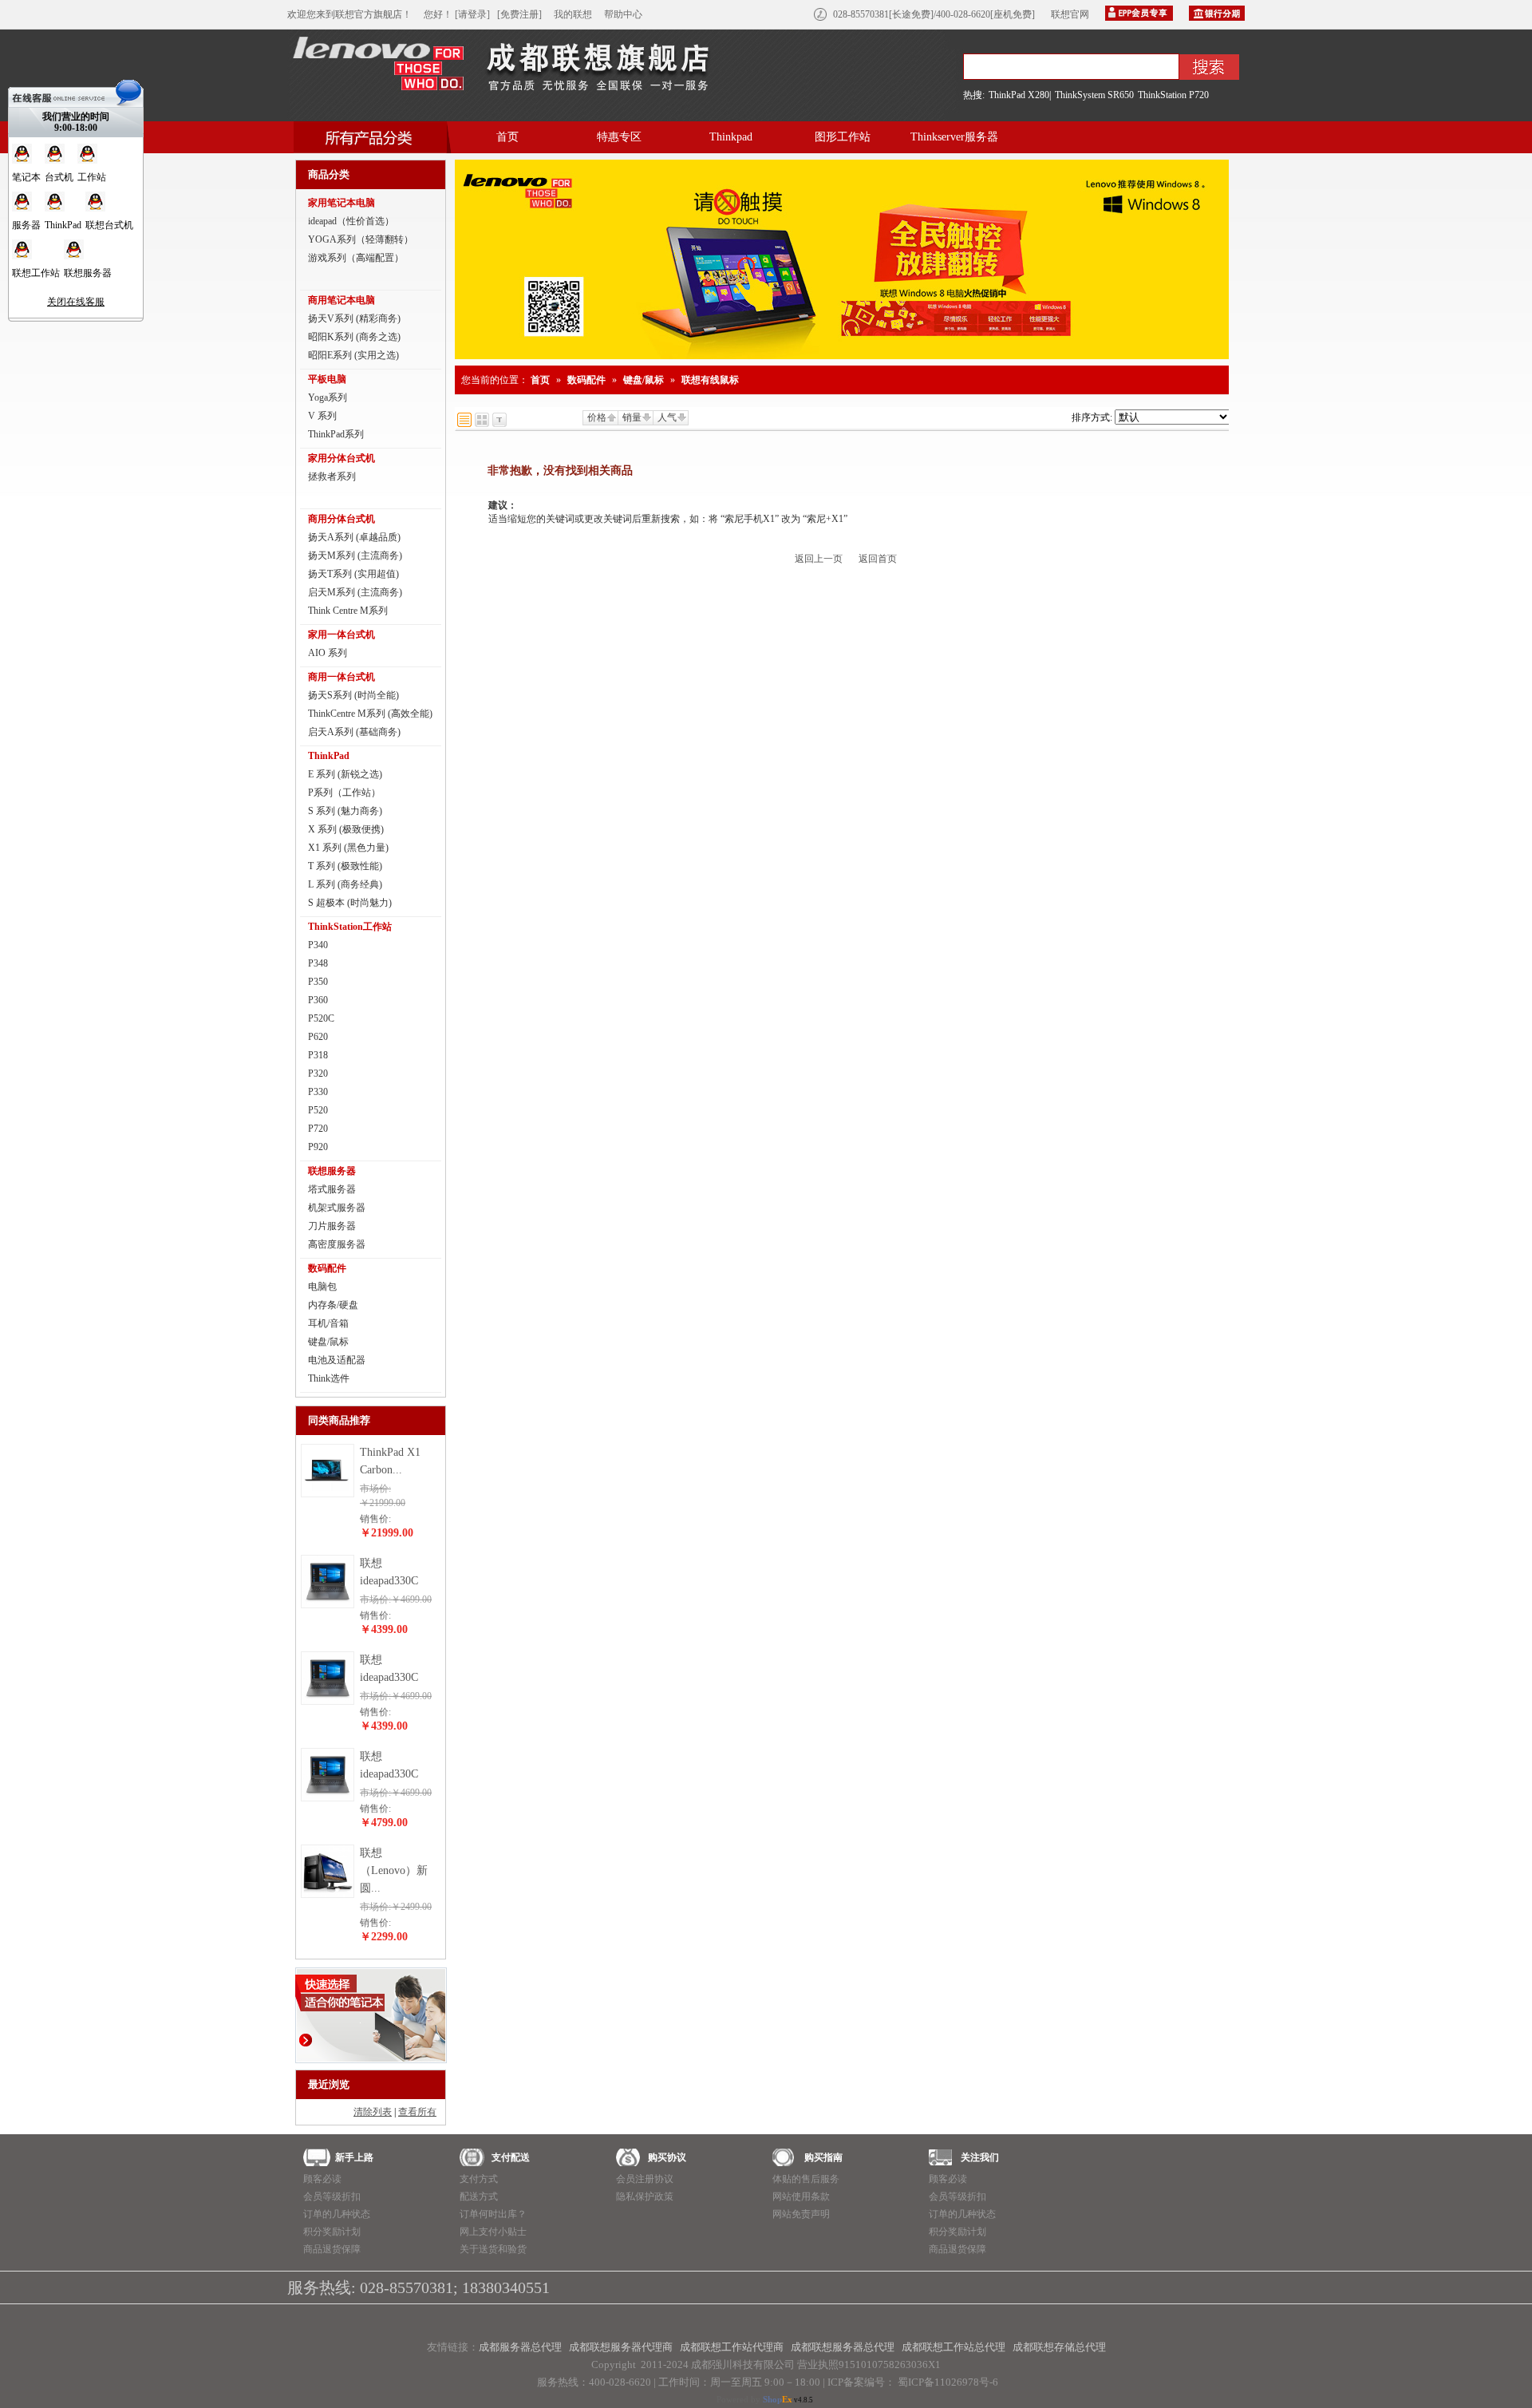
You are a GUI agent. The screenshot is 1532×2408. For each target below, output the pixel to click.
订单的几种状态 (337, 2214)
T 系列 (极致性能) (345, 866)
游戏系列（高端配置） (356, 258)
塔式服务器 (332, 1189)
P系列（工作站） (344, 793)
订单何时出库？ (493, 2214)
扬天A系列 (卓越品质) (354, 537)
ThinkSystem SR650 (1094, 95)
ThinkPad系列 (336, 434)
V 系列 (322, 416)
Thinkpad (731, 137)
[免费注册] (519, 14)
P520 (318, 1110)
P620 (318, 1037)
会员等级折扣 (332, 2196)
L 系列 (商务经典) (345, 884)
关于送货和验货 (493, 2249)
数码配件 (327, 1268)
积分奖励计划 (332, 2232)
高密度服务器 (337, 1244)
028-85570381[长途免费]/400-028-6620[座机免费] (934, 14)
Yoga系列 (328, 397)
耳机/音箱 (328, 1323)
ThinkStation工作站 (350, 927)
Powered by (754, 2399)
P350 (318, 982)
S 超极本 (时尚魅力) (350, 903)
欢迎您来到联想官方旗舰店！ (349, 14)
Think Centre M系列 (348, 611)
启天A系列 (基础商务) (354, 732)
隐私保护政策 (645, 2196)
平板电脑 (327, 379)
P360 (318, 1000)
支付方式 (479, 2179)
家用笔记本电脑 (342, 203)
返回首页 (878, 559)
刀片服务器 (332, 1226)
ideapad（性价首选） (351, 221)
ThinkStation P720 (1173, 95)
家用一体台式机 (342, 635)
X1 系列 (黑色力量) (348, 848)
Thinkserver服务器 (954, 137)
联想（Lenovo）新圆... (394, 1870)
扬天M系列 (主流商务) (355, 556)
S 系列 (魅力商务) (345, 811)
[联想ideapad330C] (328, 1604)
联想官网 (1070, 14)
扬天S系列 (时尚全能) (353, 695)
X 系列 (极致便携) (346, 829)
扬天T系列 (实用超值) (353, 574)
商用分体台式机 (342, 519)
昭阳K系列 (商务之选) (354, 337)
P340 (318, 945)
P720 (318, 1129)
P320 (318, 1074)
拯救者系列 (332, 476)
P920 (318, 1147)
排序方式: (1092, 417)
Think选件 (329, 1378)
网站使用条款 (801, 2196)
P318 (318, 1055)
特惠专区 (619, 137)
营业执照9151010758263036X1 (869, 2365)
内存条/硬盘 (333, 1305)
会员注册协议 (645, 2179)
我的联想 (573, 14)
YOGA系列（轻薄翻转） (361, 239)
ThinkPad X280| (1020, 95)
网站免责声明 (801, 2214)
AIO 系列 (328, 653)
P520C (321, 1018)
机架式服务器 (337, 1208)
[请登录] (472, 14)
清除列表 (373, 2112)
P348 (318, 963)
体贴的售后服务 (806, 2179)
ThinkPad (329, 756)
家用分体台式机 (342, 458)
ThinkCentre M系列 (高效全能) (370, 714)
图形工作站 (843, 137)
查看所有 (417, 2112)
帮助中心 (623, 14)
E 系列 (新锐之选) (345, 774)
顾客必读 (322, 2179)
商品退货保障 (332, 2249)
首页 (507, 137)
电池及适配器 (337, 1360)
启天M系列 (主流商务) (355, 592)
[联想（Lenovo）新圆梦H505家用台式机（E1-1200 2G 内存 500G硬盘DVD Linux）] (328, 1894)
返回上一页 (819, 559)
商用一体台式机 (342, 677)
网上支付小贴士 (493, 2232)
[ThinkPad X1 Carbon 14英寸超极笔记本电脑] (328, 1493)
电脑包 (322, 1287)
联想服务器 (332, 1171)
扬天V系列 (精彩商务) (354, 318)
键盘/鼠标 (328, 1342)
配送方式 (479, 2196)
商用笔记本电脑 (342, 300)
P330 (318, 1092)
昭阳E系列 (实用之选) (353, 355)
